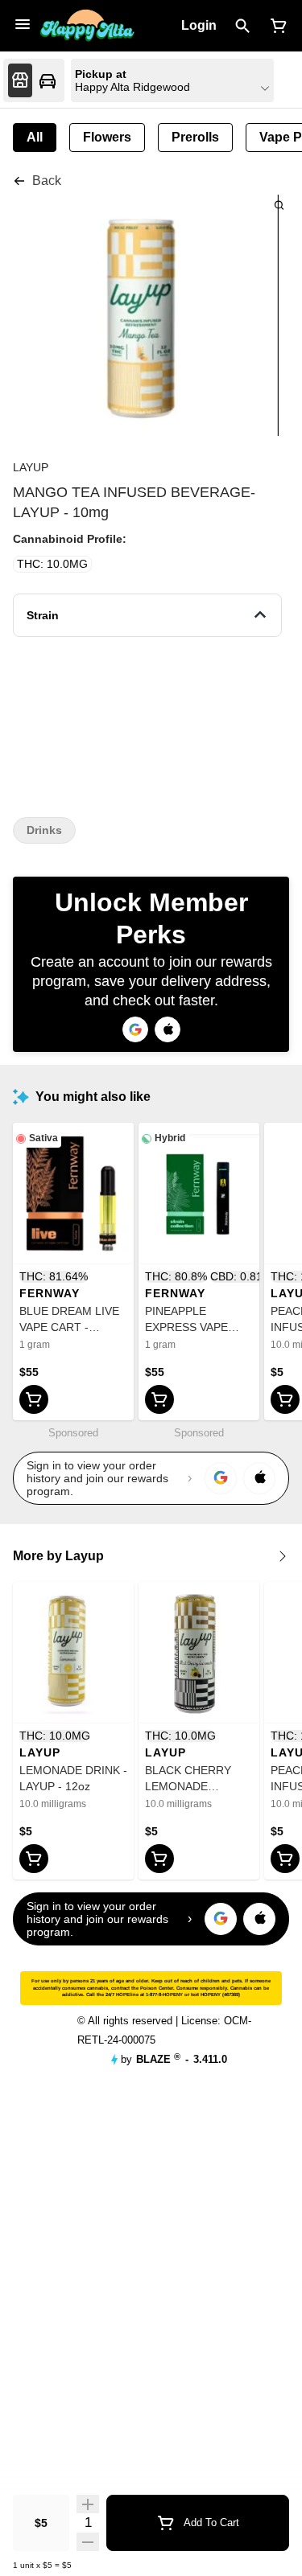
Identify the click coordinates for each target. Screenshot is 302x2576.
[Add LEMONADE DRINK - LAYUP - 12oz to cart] (34, 1859)
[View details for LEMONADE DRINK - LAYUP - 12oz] (73, 1653)
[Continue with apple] (168, 1029)
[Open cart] (275, 26)
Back (47, 181)
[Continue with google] (135, 1029)
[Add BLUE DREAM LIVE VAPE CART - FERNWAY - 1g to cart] (34, 1399)
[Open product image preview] (279, 205)
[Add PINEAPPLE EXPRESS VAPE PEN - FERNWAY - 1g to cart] (159, 1399)
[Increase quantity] (88, 2504)
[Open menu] (23, 24)
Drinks (44, 830)
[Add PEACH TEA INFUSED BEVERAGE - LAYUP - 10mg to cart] (285, 1399)
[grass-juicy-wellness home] (87, 26)
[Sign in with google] (221, 1478)
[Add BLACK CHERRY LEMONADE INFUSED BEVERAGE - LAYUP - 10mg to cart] (159, 1859)
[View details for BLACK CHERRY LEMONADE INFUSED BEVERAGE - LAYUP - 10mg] (199, 1653)
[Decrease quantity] (88, 2541)
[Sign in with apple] (259, 1478)
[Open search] (243, 26)
